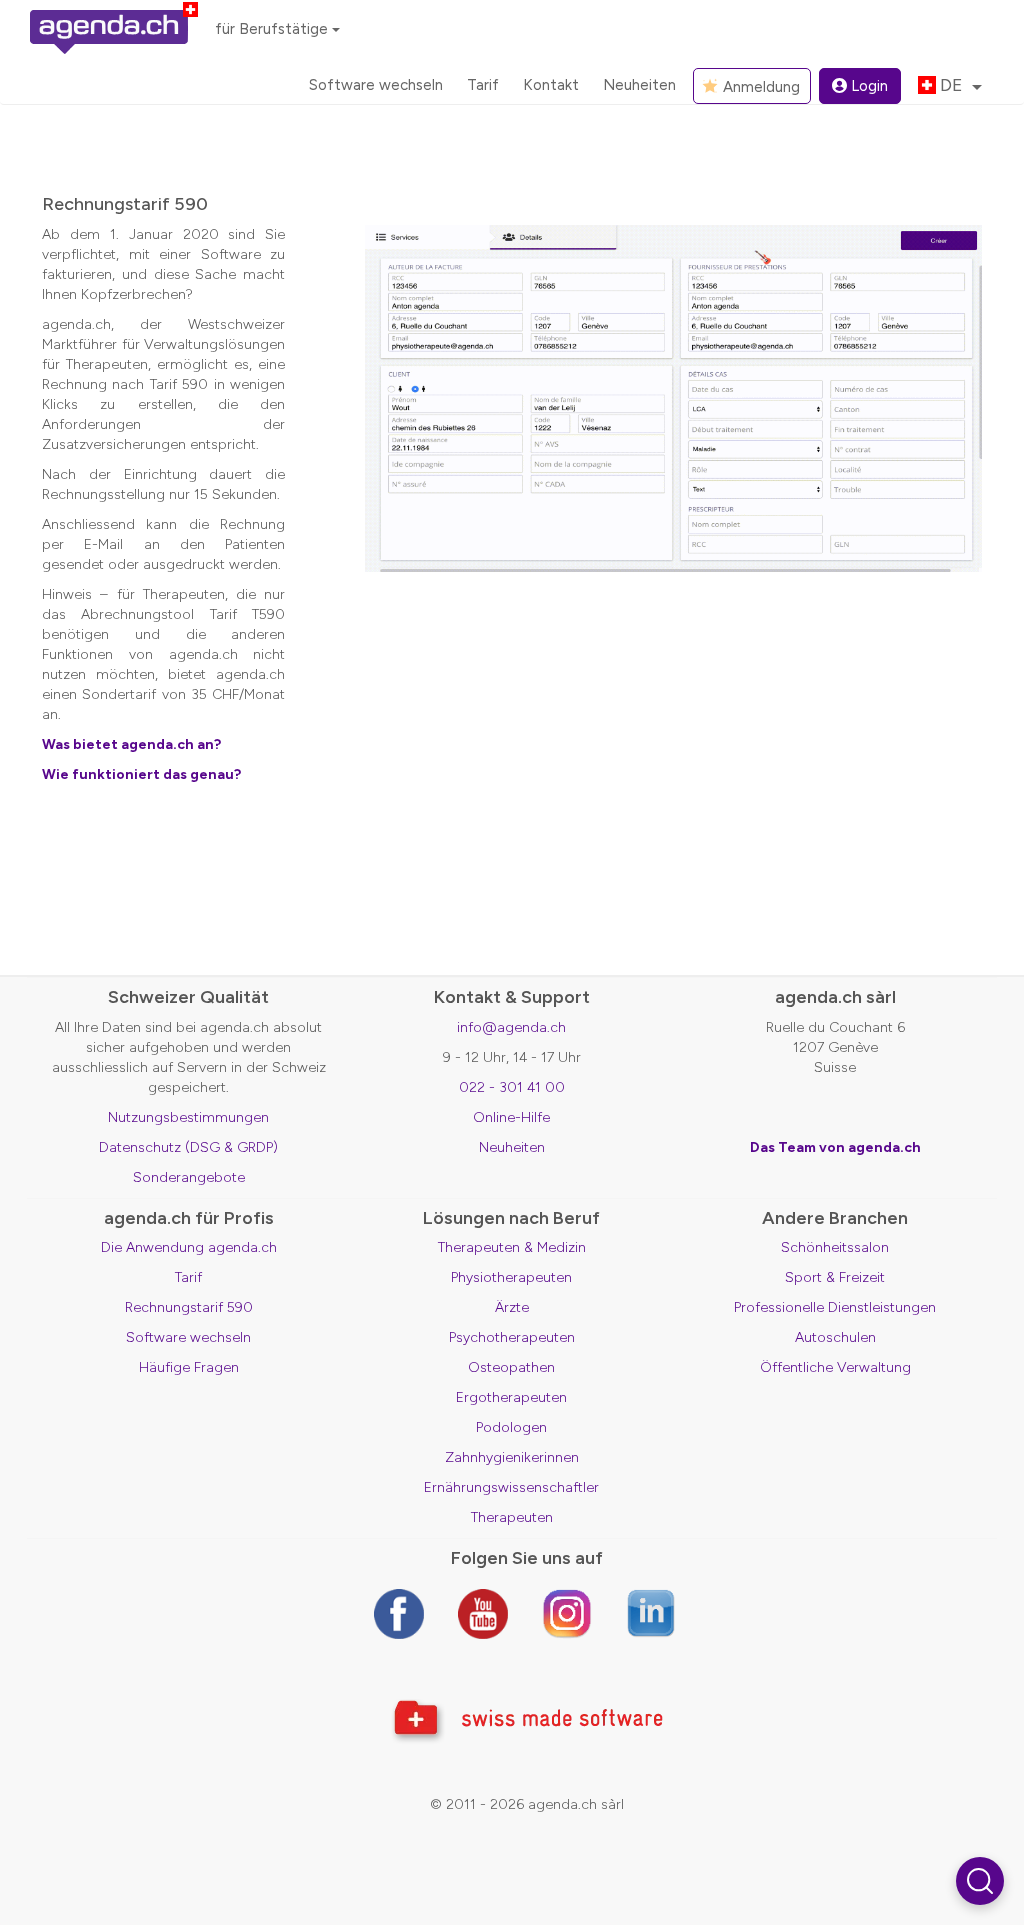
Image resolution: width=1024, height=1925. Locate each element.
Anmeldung (759, 87)
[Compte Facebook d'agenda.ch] (399, 1613)
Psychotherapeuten (512, 1337)
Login (869, 86)
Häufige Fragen (189, 1367)
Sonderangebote (189, 1177)
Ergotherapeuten (511, 1397)
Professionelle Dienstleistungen (835, 1307)
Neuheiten (639, 85)
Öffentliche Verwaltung (835, 1367)
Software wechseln (376, 85)
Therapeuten (512, 1517)
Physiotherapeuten (511, 1277)
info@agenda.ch (511, 1027)
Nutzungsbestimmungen (188, 1117)
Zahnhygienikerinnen (512, 1457)
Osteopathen (511, 1367)
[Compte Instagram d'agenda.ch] (567, 1613)
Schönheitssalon (835, 1247)
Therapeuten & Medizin (512, 1247)
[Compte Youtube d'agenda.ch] (483, 1613)
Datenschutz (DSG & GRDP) (188, 1147)
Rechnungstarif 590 (189, 1307)
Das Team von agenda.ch (835, 1147)
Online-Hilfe (511, 1117)
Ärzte (512, 1307)
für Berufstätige (271, 29)
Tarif (483, 85)
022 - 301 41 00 (512, 1087)
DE (951, 85)
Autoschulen (835, 1337)
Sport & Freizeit (835, 1277)
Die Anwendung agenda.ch (189, 1247)
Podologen (511, 1427)
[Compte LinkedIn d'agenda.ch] (651, 1613)
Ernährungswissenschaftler (511, 1487)
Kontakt (551, 85)
